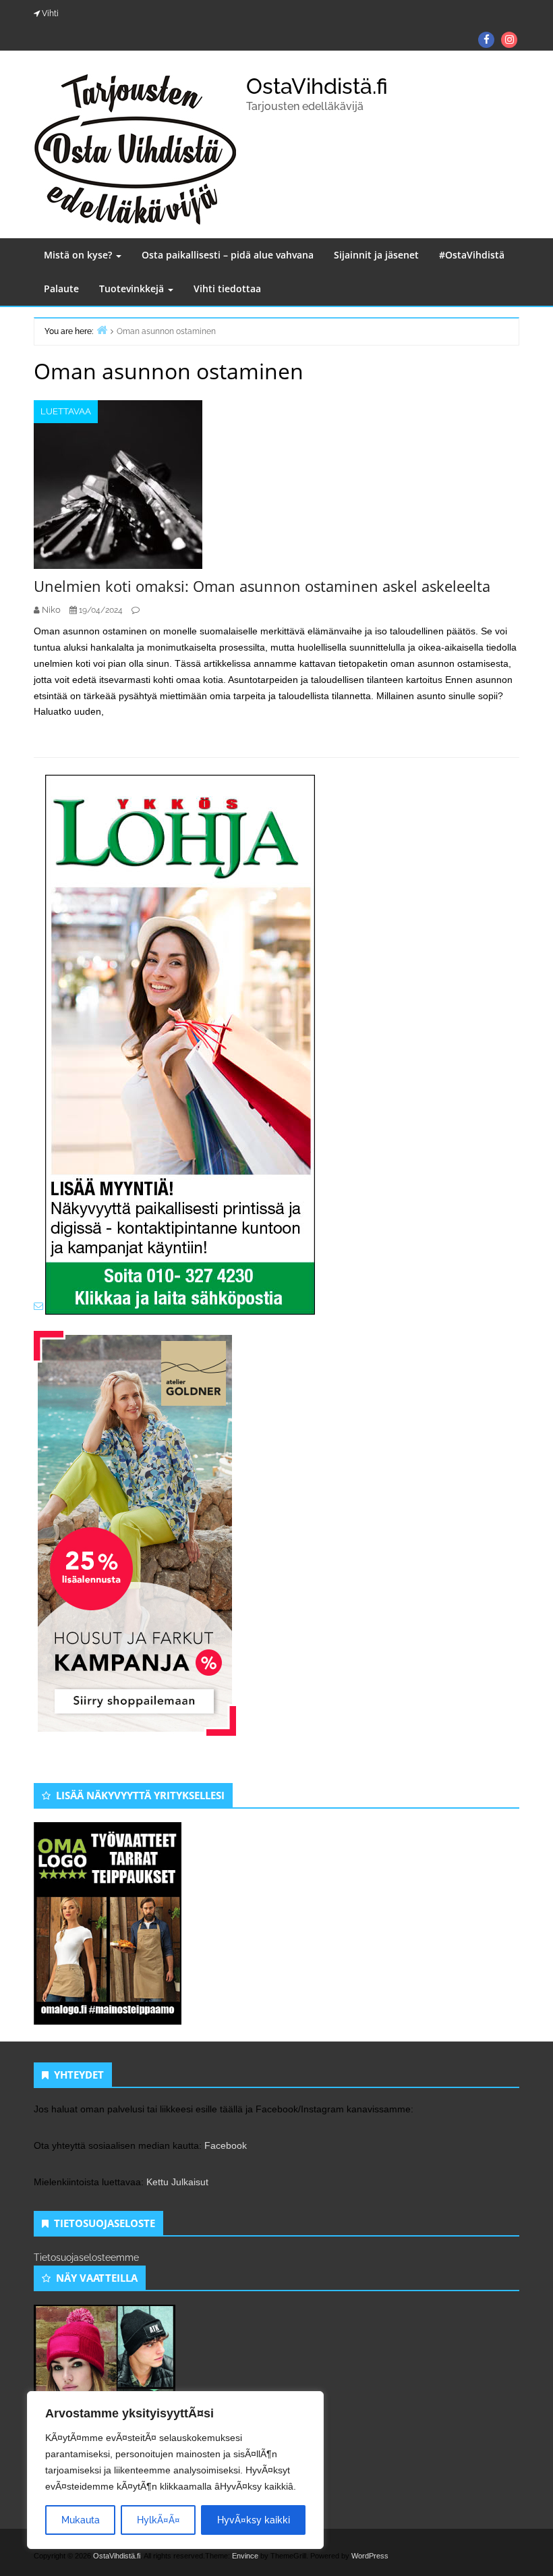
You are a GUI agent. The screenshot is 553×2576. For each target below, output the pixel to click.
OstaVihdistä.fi (317, 86)
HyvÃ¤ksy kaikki (254, 2520)
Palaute (61, 289)
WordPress (370, 2556)
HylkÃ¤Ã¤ (158, 2520)
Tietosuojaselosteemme (86, 2257)
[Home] (102, 330)
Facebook (226, 2145)
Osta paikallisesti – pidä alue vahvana (228, 255)
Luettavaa (66, 411)
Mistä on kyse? (79, 255)
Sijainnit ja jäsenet (376, 255)
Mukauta (81, 2520)
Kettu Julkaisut (177, 2182)
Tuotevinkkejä (133, 289)
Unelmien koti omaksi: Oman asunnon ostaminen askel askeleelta (262, 586)
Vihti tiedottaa (227, 289)
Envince (245, 2556)
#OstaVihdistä (472, 255)
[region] (175, 2470)
